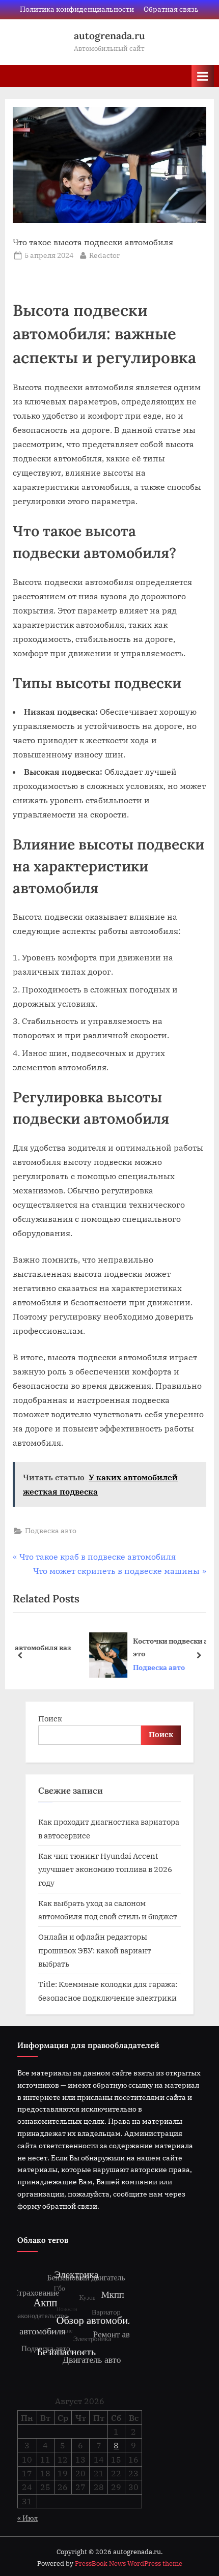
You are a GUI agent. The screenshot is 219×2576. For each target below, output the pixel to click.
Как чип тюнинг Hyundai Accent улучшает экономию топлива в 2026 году (105, 1869)
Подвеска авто (51, 1531)
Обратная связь (171, 9)
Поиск (50, 1718)
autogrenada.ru (109, 36)
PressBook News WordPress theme (129, 2564)
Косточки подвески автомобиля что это (141, 1647)
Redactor (104, 255)
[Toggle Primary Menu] (203, 76)
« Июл (28, 2518)
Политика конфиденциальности (77, 9)
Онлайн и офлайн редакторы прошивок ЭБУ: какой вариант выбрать (95, 1950)
